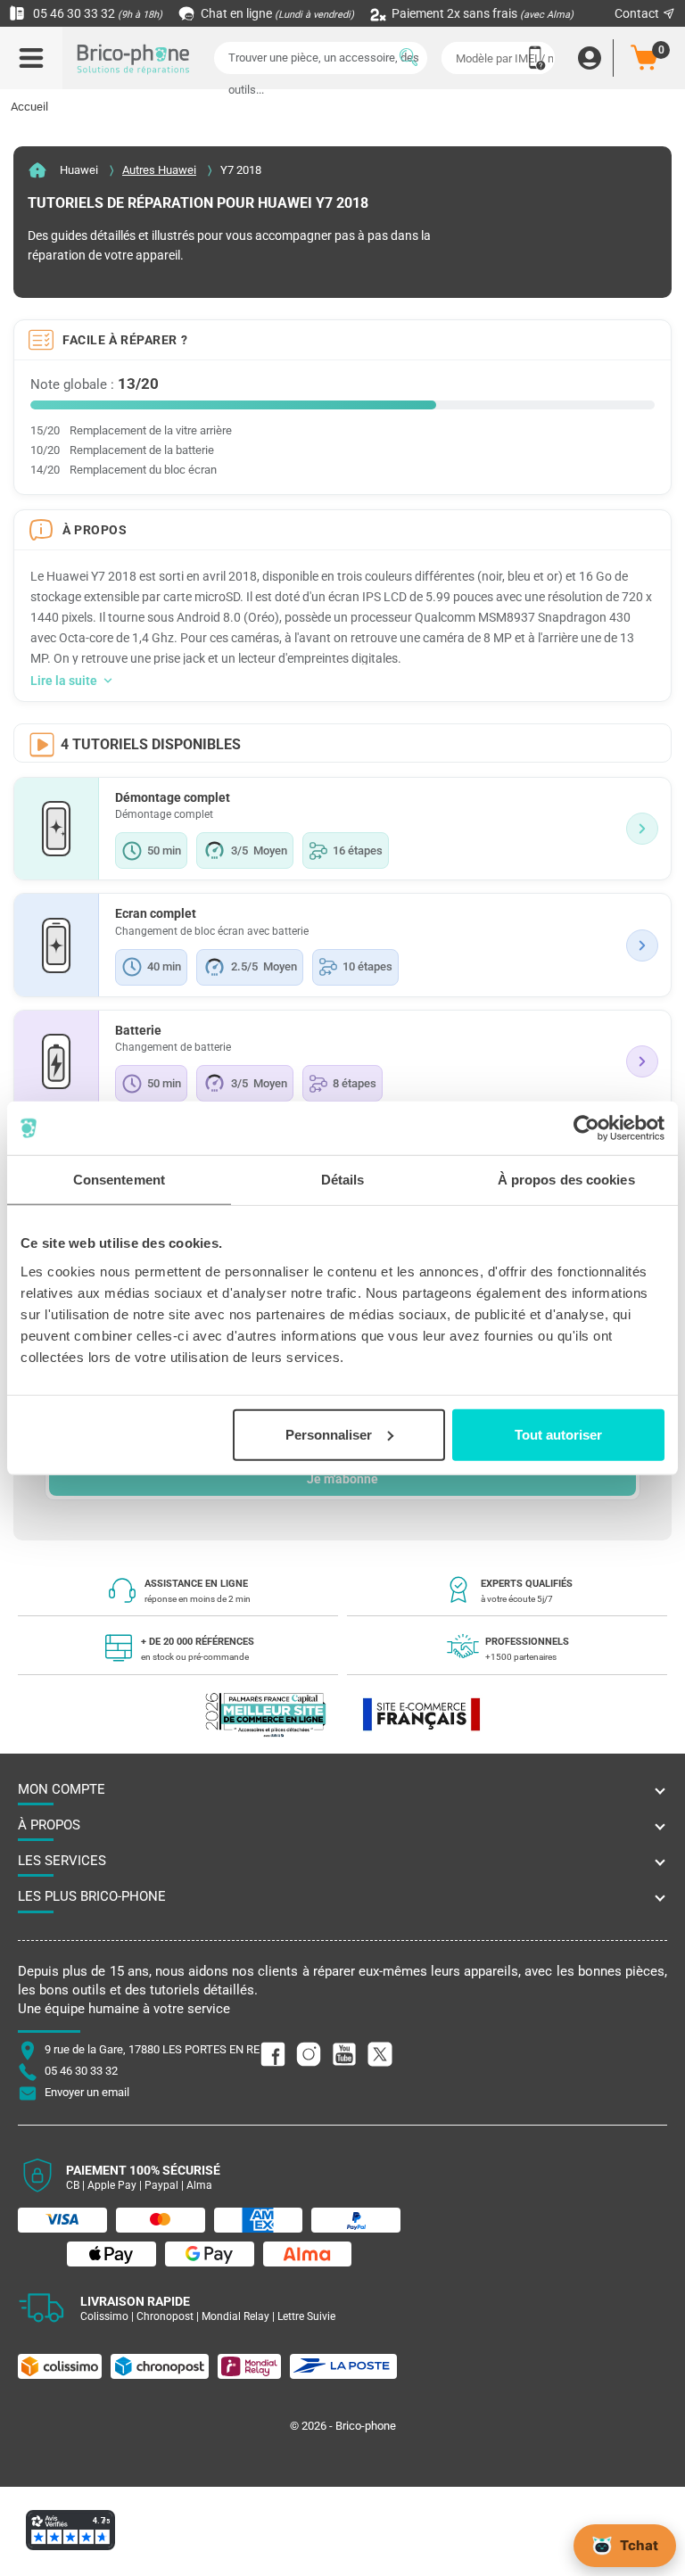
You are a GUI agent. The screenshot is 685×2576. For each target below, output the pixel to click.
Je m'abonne (342, 1479)
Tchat (639, 2545)
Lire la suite (64, 681)
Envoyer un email (87, 2092)
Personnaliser (329, 1434)
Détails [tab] (343, 1180)
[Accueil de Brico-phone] (134, 58)
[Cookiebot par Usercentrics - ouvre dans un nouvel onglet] (586, 1128)
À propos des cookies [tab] (566, 1180)
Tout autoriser (558, 1434)
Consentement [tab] (119, 1180)
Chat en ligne (276, 13)
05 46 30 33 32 (96, 13)
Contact (638, 13)
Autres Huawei (159, 170)
